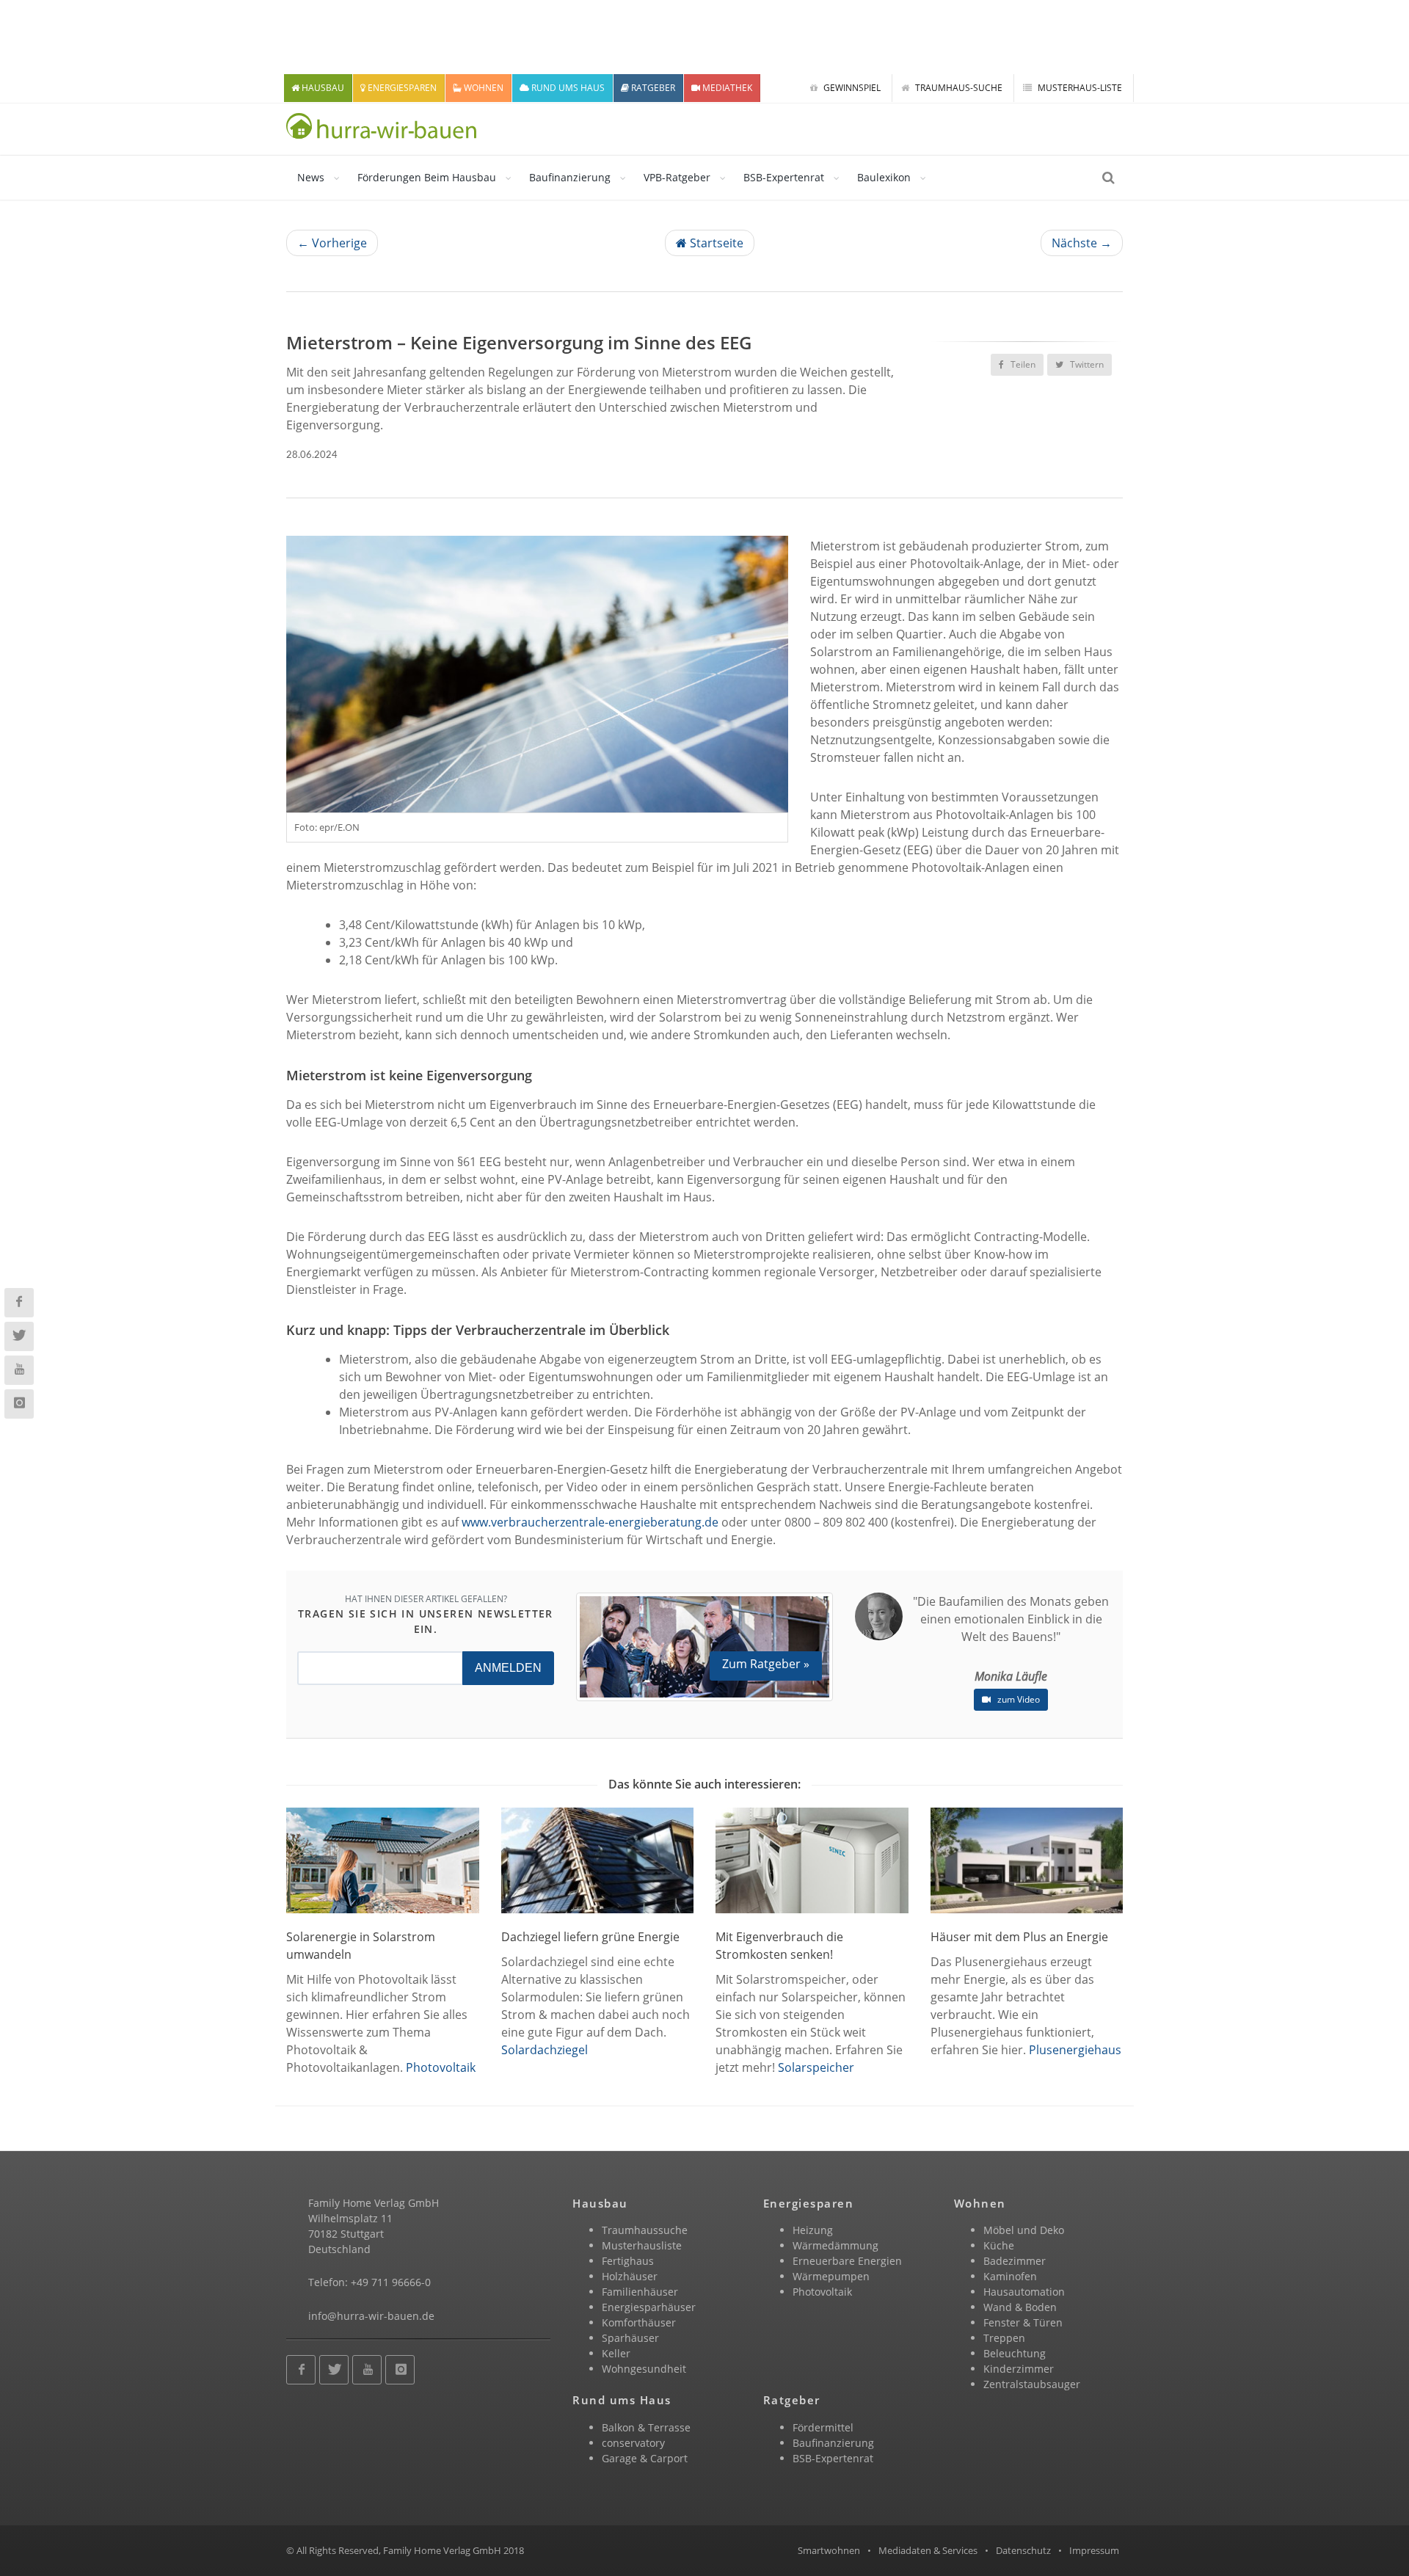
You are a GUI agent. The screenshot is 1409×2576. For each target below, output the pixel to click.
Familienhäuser (640, 2292)
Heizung (813, 2230)
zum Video (1017, 1699)
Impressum (1094, 2550)
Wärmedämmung (835, 2245)
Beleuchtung (1015, 2353)
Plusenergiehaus (1075, 2050)
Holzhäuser (630, 2276)
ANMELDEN (508, 1668)
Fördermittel (823, 2427)
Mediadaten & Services (928, 2550)
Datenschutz (1023, 2550)
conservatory (633, 2443)
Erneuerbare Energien (847, 2261)
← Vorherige (332, 243)
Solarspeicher (816, 2067)
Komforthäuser (639, 2322)
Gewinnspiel (851, 88)
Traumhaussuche (645, 2230)
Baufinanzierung (570, 177)
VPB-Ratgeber (677, 177)
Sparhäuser (630, 2338)
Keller (616, 2353)
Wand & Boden (1020, 2307)
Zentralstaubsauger (1032, 2384)
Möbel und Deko (1024, 2230)
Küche (999, 2245)
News (311, 177)
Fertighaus (628, 2261)
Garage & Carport (645, 2458)
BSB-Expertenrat (784, 177)
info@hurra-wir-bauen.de (371, 2316)
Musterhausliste (642, 2245)
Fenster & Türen (1023, 2322)
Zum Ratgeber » (766, 1664)
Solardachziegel (545, 2050)
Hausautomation (1024, 2292)
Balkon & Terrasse (646, 2427)
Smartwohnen (829, 2550)
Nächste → (1082, 243)
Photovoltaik (441, 2067)
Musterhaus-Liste (1079, 88)
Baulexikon (884, 177)
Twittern (1086, 364)
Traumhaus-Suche (958, 88)
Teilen (1022, 364)
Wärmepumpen (831, 2276)
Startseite (715, 243)
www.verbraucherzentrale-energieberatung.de (590, 1522)
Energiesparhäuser (649, 2307)
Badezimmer (1015, 2261)
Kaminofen (1010, 2276)
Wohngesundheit (644, 2369)
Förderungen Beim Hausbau (427, 177)
